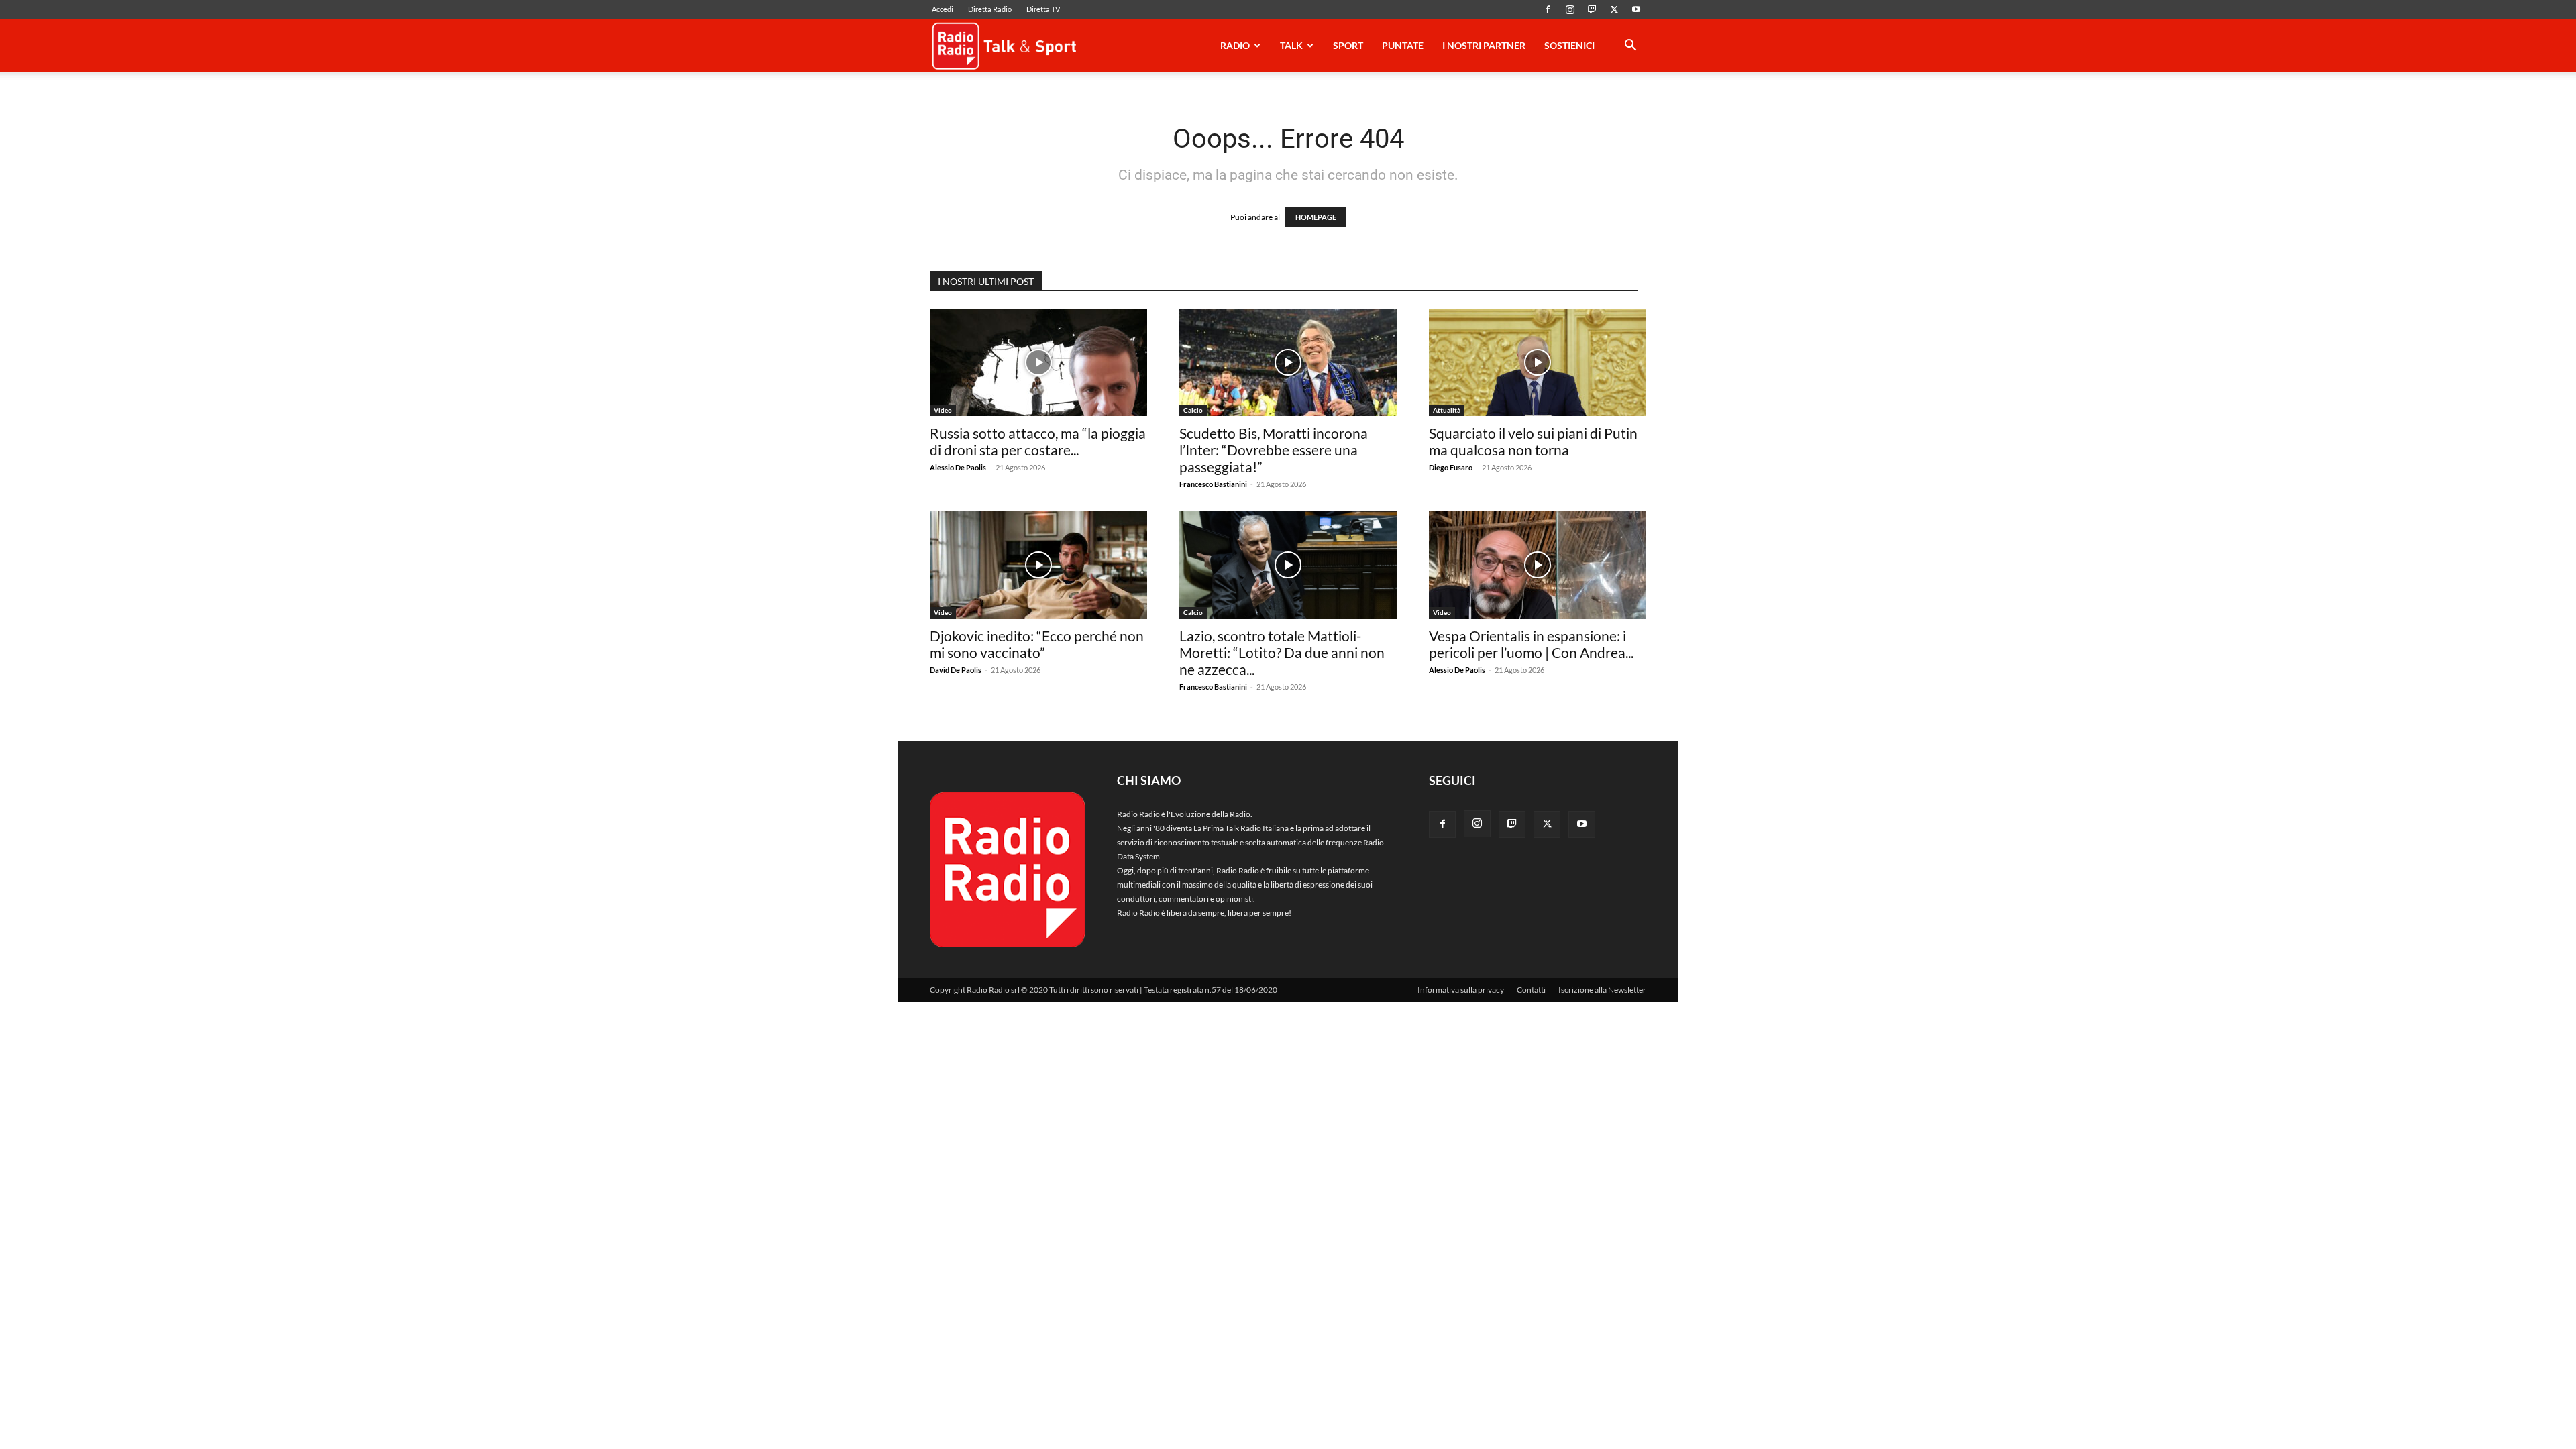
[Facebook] (1548, 9)
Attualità (1447, 410)
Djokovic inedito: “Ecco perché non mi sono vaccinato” (1037, 644)
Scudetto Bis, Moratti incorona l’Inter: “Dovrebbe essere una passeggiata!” (1274, 450)
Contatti (1531, 990)
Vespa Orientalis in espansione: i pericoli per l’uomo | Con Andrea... (1531, 644)
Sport (1348, 45)
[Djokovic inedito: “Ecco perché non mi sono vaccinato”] (1038, 565)
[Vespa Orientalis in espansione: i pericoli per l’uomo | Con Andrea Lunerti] (1538, 565)
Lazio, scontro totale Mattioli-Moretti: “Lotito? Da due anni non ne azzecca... (1282, 652)
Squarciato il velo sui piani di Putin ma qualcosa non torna (1533, 441)
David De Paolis (956, 670)
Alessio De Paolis (958, 467)
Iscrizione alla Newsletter (1602, 990)
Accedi (943, 9)
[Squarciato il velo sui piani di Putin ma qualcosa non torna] (1538, 362)
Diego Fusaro (1451, 467)
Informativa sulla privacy (1461, 990)
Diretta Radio (990, 9)
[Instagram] (1570, 9)
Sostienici (1569, 45)
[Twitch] (1592, 9)
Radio (1235, 45)
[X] (1614, 9)
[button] (1630, 47)
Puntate (1403, 45)
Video (943, 410)
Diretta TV (1043, 9)
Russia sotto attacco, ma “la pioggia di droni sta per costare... (1038, 441)
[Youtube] (1636, 9)
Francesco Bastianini (1213, 484)
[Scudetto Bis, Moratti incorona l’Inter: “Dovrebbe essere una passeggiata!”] (1288, 362)
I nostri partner (1484, 45)
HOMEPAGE (1316, 217)
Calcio (1193, 410)
